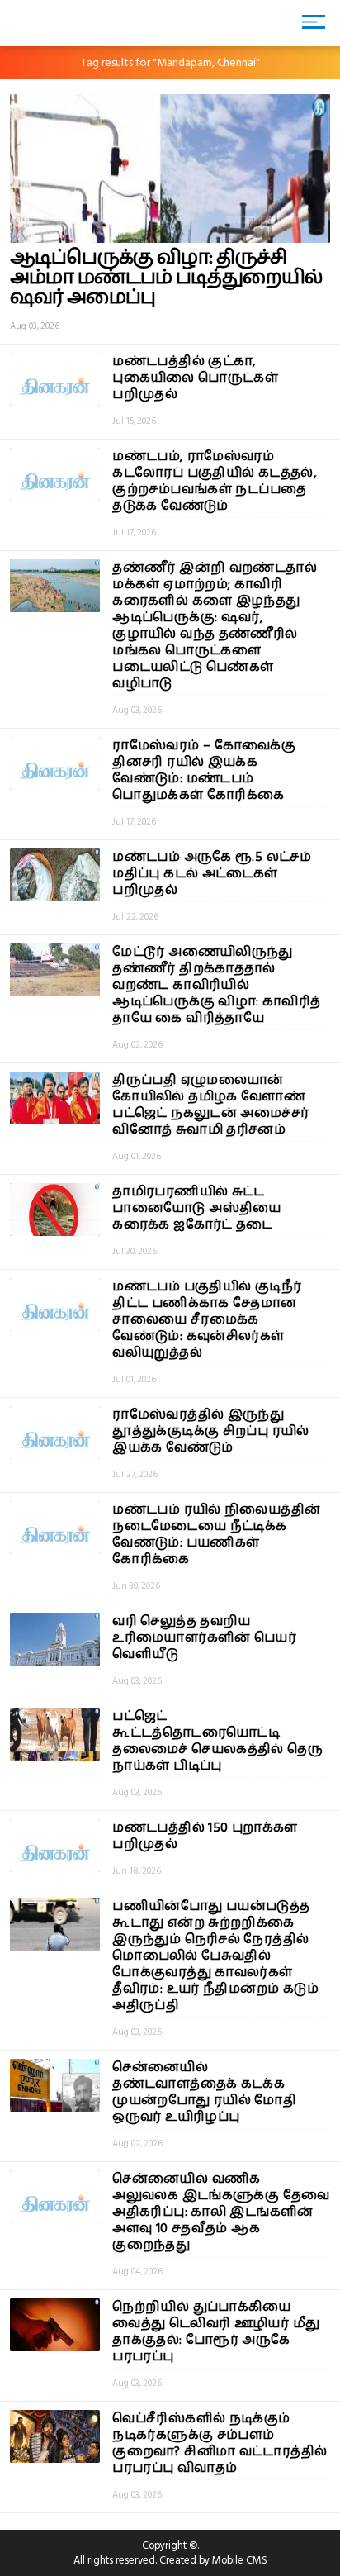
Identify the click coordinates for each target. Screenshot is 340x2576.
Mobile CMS (240, 2560)
